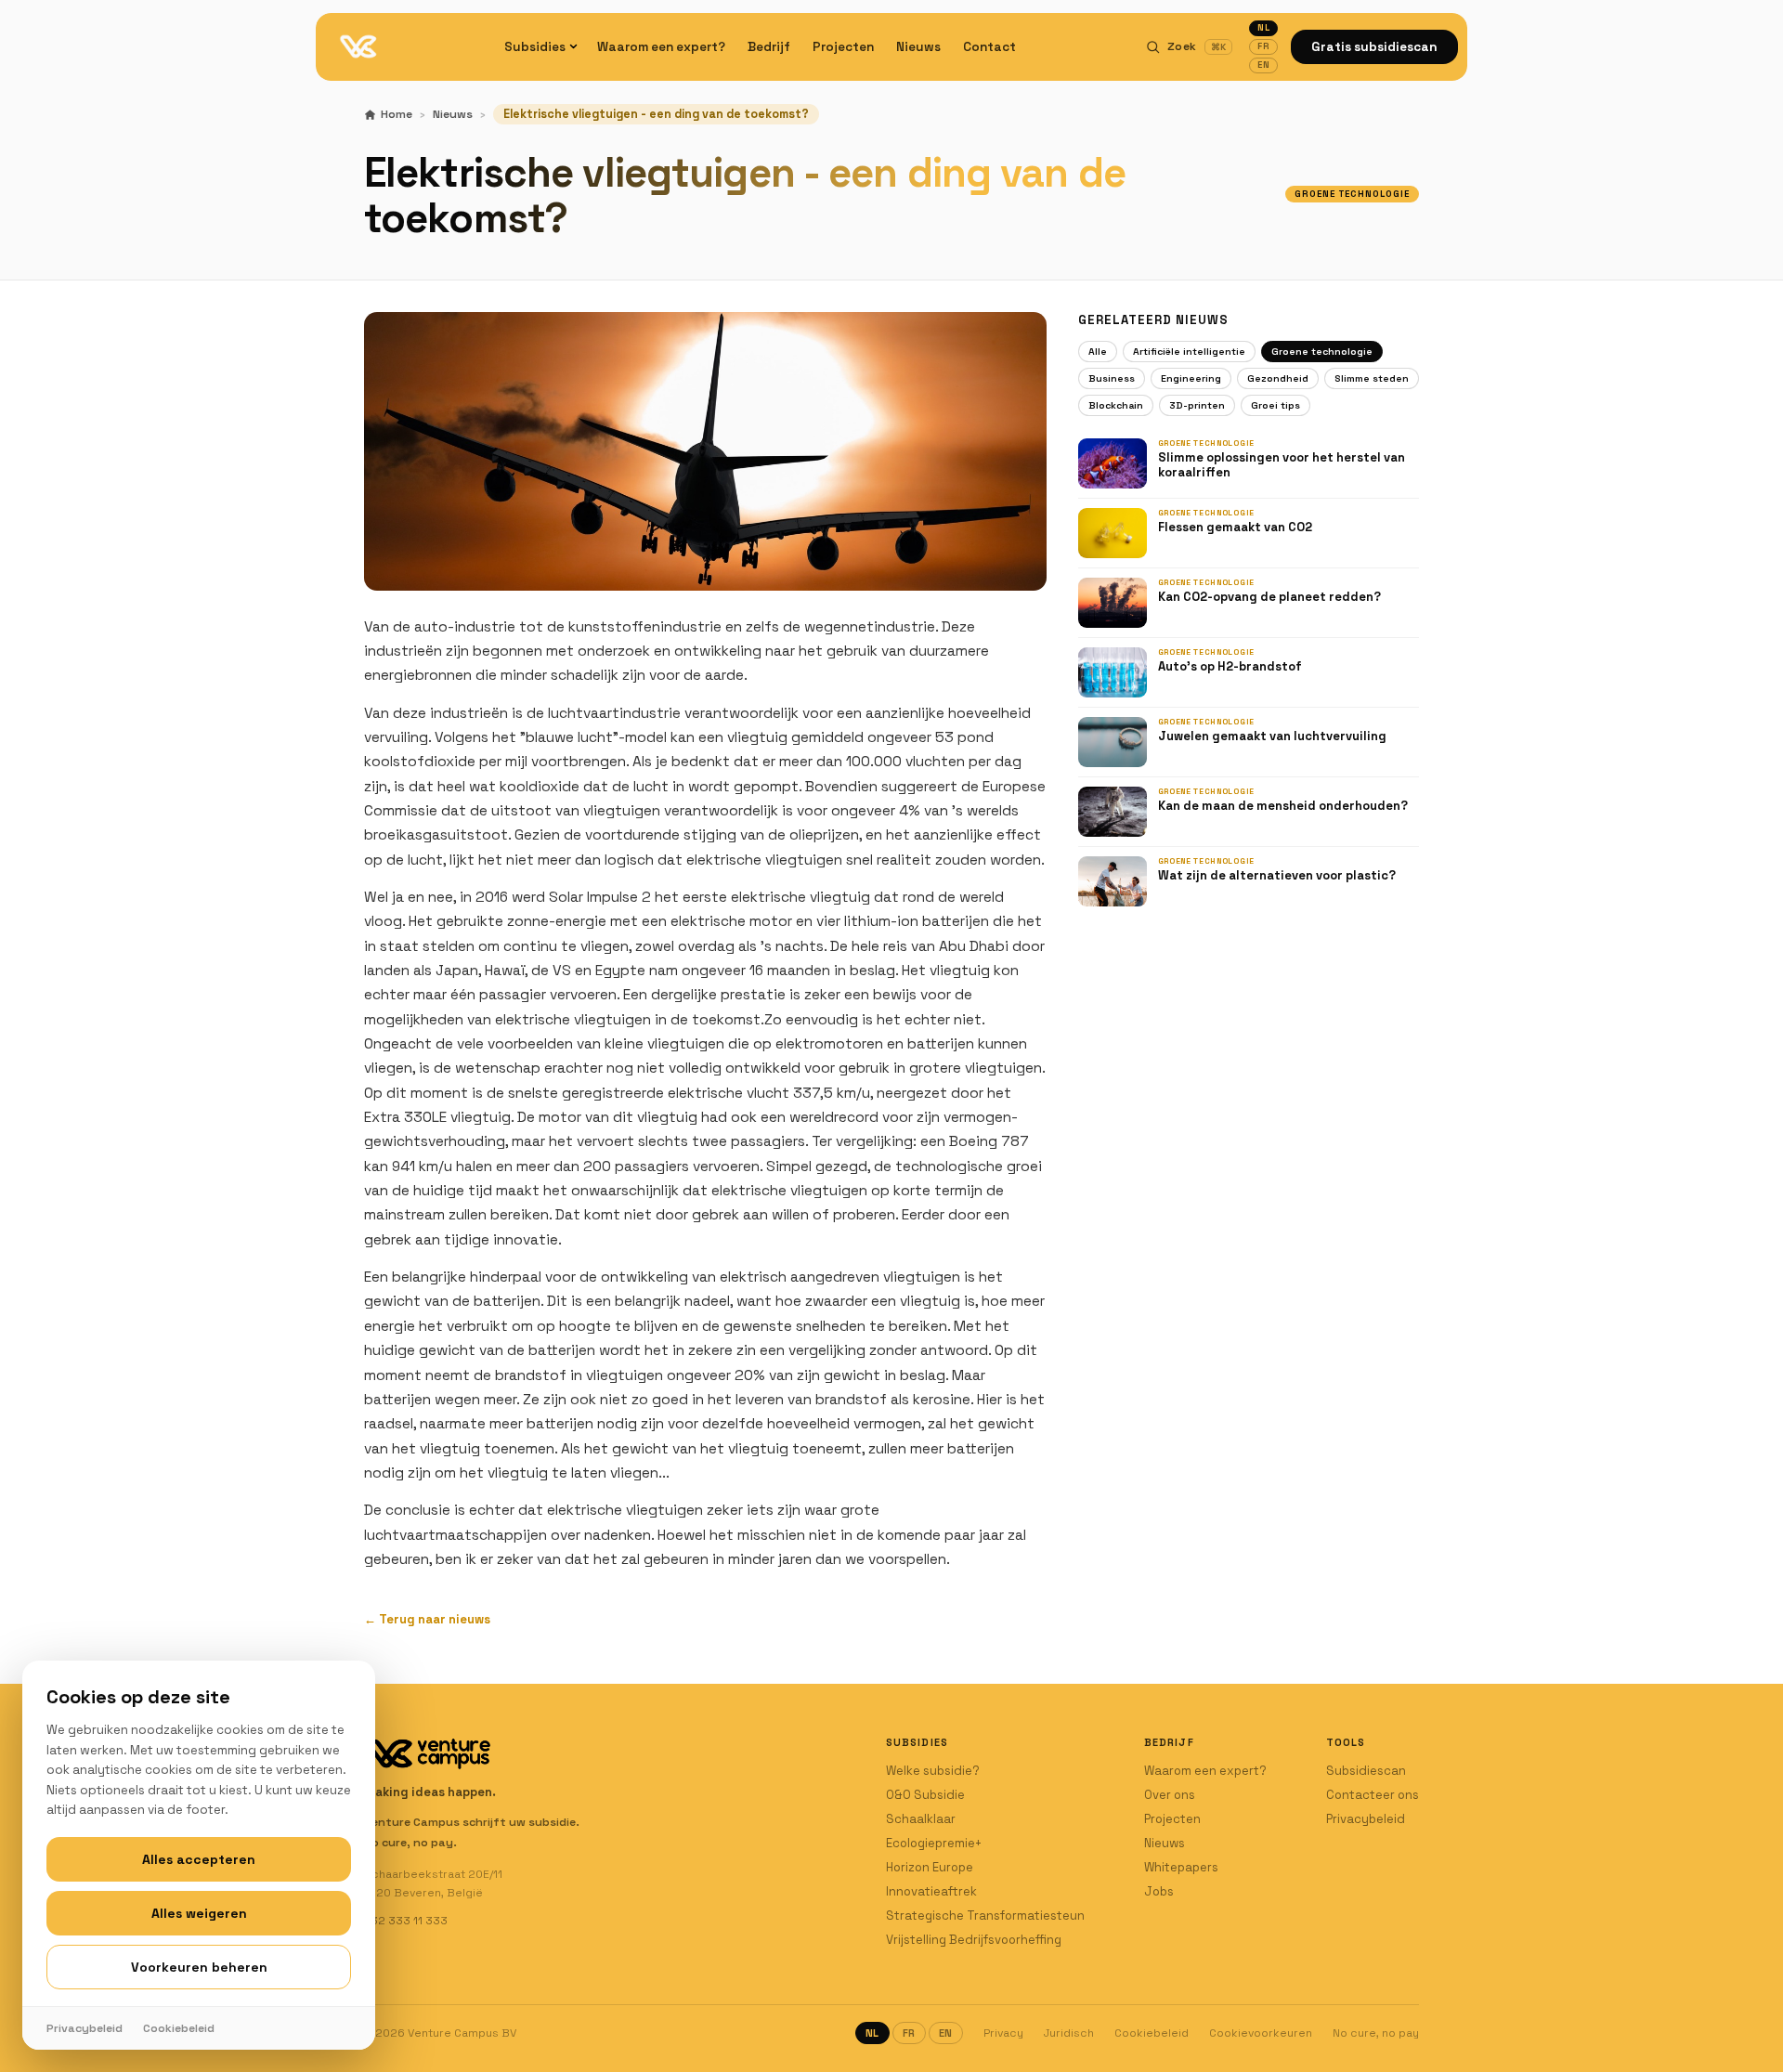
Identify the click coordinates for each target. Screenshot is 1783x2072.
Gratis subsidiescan (1374, 47)
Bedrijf (769, 47)
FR (1263, 46)
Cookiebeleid (1152, 2033)
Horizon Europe (930, 1867)
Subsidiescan (1366, 1771)
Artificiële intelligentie (1189, 352)
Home (397, 114)
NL (1263, 28)
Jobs (1159, 1891)
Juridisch (1069, 2033)
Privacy (1003, 2033)
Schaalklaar (921, 1819)
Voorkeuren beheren (199, 1967)
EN (1263, 65)
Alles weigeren (199, 1913)
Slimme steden (1372, 378)
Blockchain (1116, 405)
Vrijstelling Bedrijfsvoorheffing (974, 1940)
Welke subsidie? (933, 1771)
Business (1112, 378)
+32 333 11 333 (406, 1921)
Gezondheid (1278, 378)
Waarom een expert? (661, 47)
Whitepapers (1181, 1867)
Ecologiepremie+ (934, 1843)
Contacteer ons (1373, 1795)
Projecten (843, 47)
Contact (989, 47)
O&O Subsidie (925, 1795)
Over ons (1170, 1795)
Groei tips (1275, 405)
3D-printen (1197, 405)
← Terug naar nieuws (427, 1619)
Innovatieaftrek (931, 1891)
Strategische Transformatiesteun (985, 1916)
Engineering (1191, 378)
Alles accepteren (199, 1859)
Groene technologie (1322, 352)
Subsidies (535, 47)
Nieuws (918, 47)
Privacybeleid (1366, 1819)
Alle (1098, 352)
